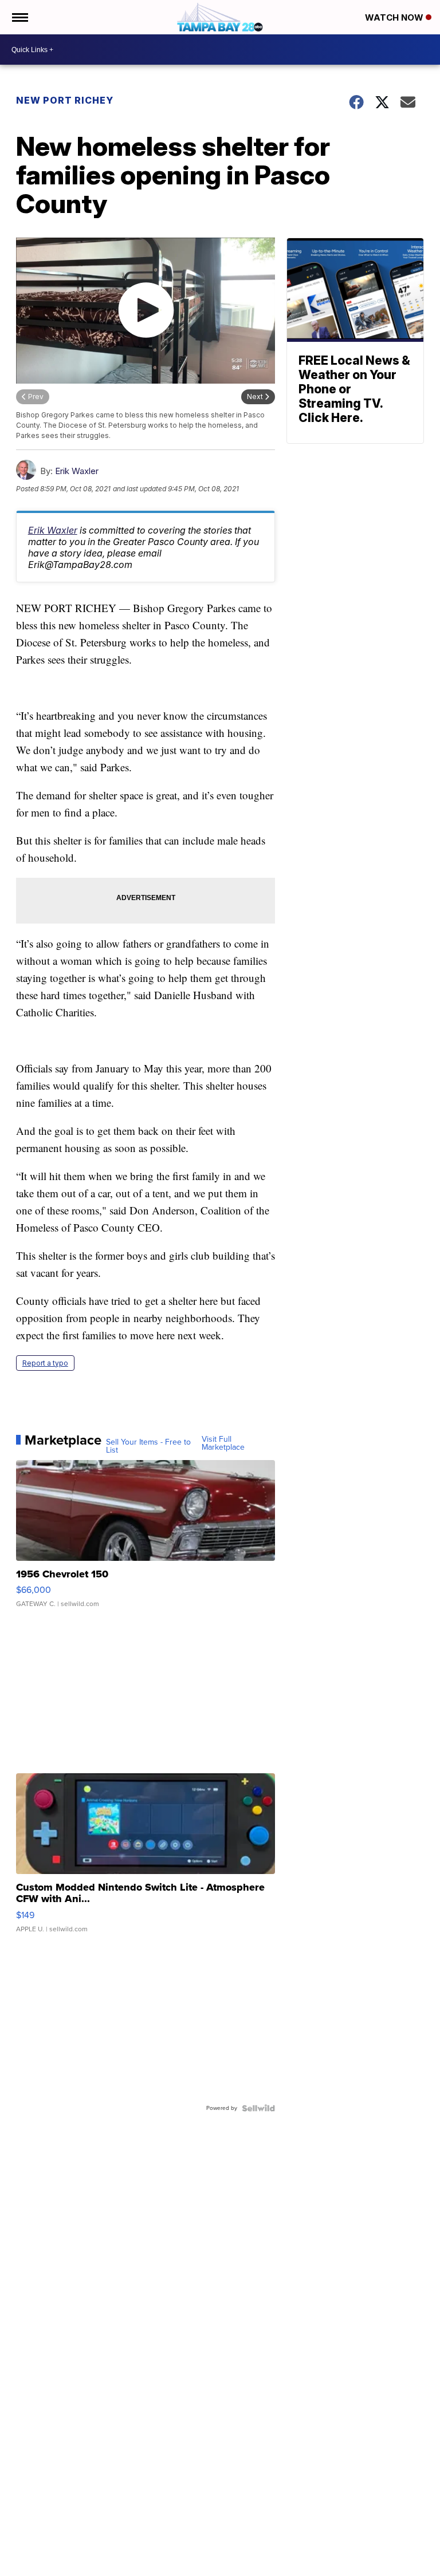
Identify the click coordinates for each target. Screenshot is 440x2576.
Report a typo (45, 1363)
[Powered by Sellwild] (258, 2108)
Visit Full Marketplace (223, 1443)
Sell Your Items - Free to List (148, 1446)
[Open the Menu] (19, 17)
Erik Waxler (77, 471)
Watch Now (395, 17)
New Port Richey (65, 100)
